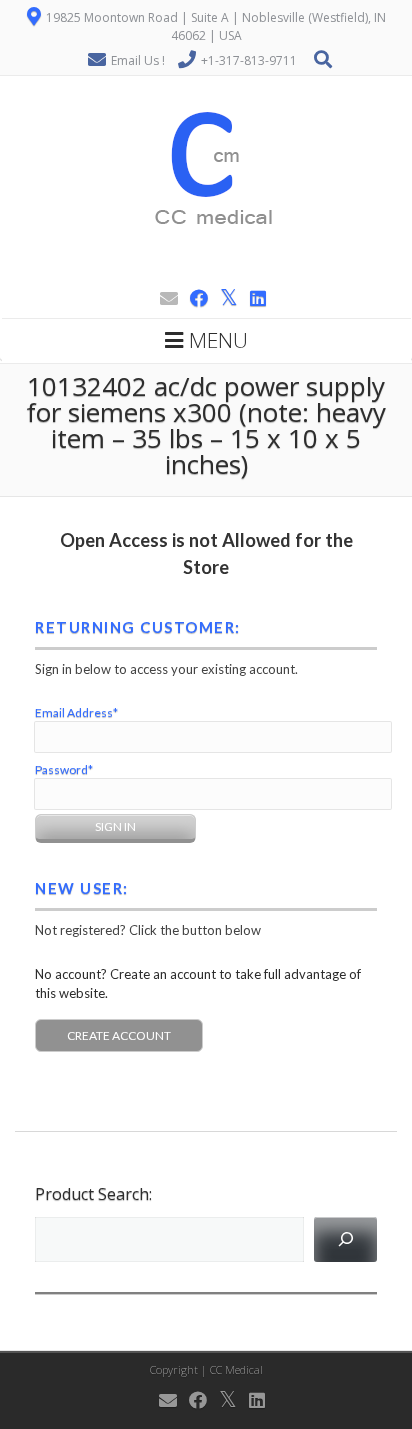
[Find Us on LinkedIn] (252, 298)
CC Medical (236, 1369)
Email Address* (76, 712)
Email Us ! (138, 60)
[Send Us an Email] (163, 298)
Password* (64, 769)
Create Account (119, 1035)
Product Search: (93, 1194)
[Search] (345, 1239)
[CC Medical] (207, 272)
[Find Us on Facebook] (193, 298)
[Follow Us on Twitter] (223, 298)
